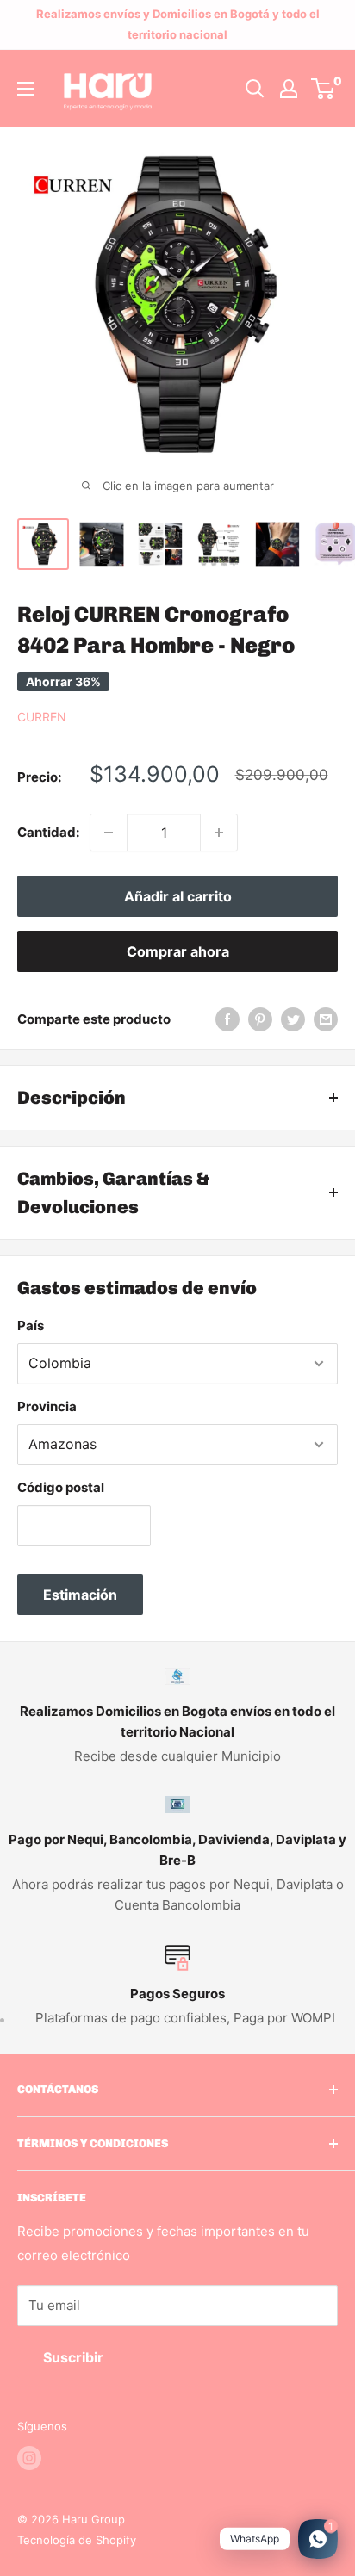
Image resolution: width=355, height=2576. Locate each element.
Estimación (80, 1595)
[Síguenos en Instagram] (29, 2458)
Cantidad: (48, 832)
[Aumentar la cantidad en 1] (219, 833)
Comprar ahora (178, 951)
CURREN (42, 717)
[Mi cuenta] (289, 89)
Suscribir (73, 2357)
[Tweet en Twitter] (293, 1019)
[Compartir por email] (326, 1019)
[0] (324, 89)
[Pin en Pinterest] (260, 1019)
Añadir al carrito (178, 896)
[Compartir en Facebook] (227, 1019)
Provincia (47, 1406)
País (31, 1325)
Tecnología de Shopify (77, 2540)
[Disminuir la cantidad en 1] (109, 833)
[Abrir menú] (26, 89)
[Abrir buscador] (255, 89)
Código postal (61, 1487)
